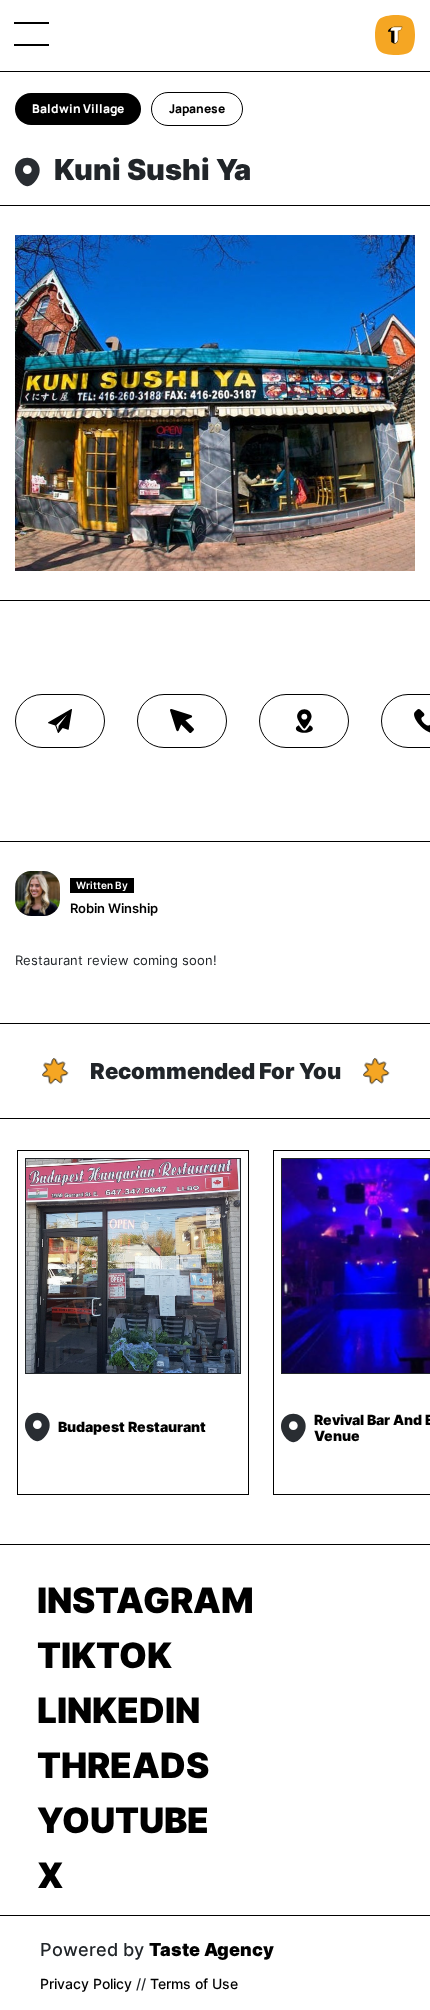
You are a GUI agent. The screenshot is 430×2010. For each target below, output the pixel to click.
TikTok (104, 1655)
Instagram (145, 1600)
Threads (123, 1765)
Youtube (123, 1820)
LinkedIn (118, 1710)
